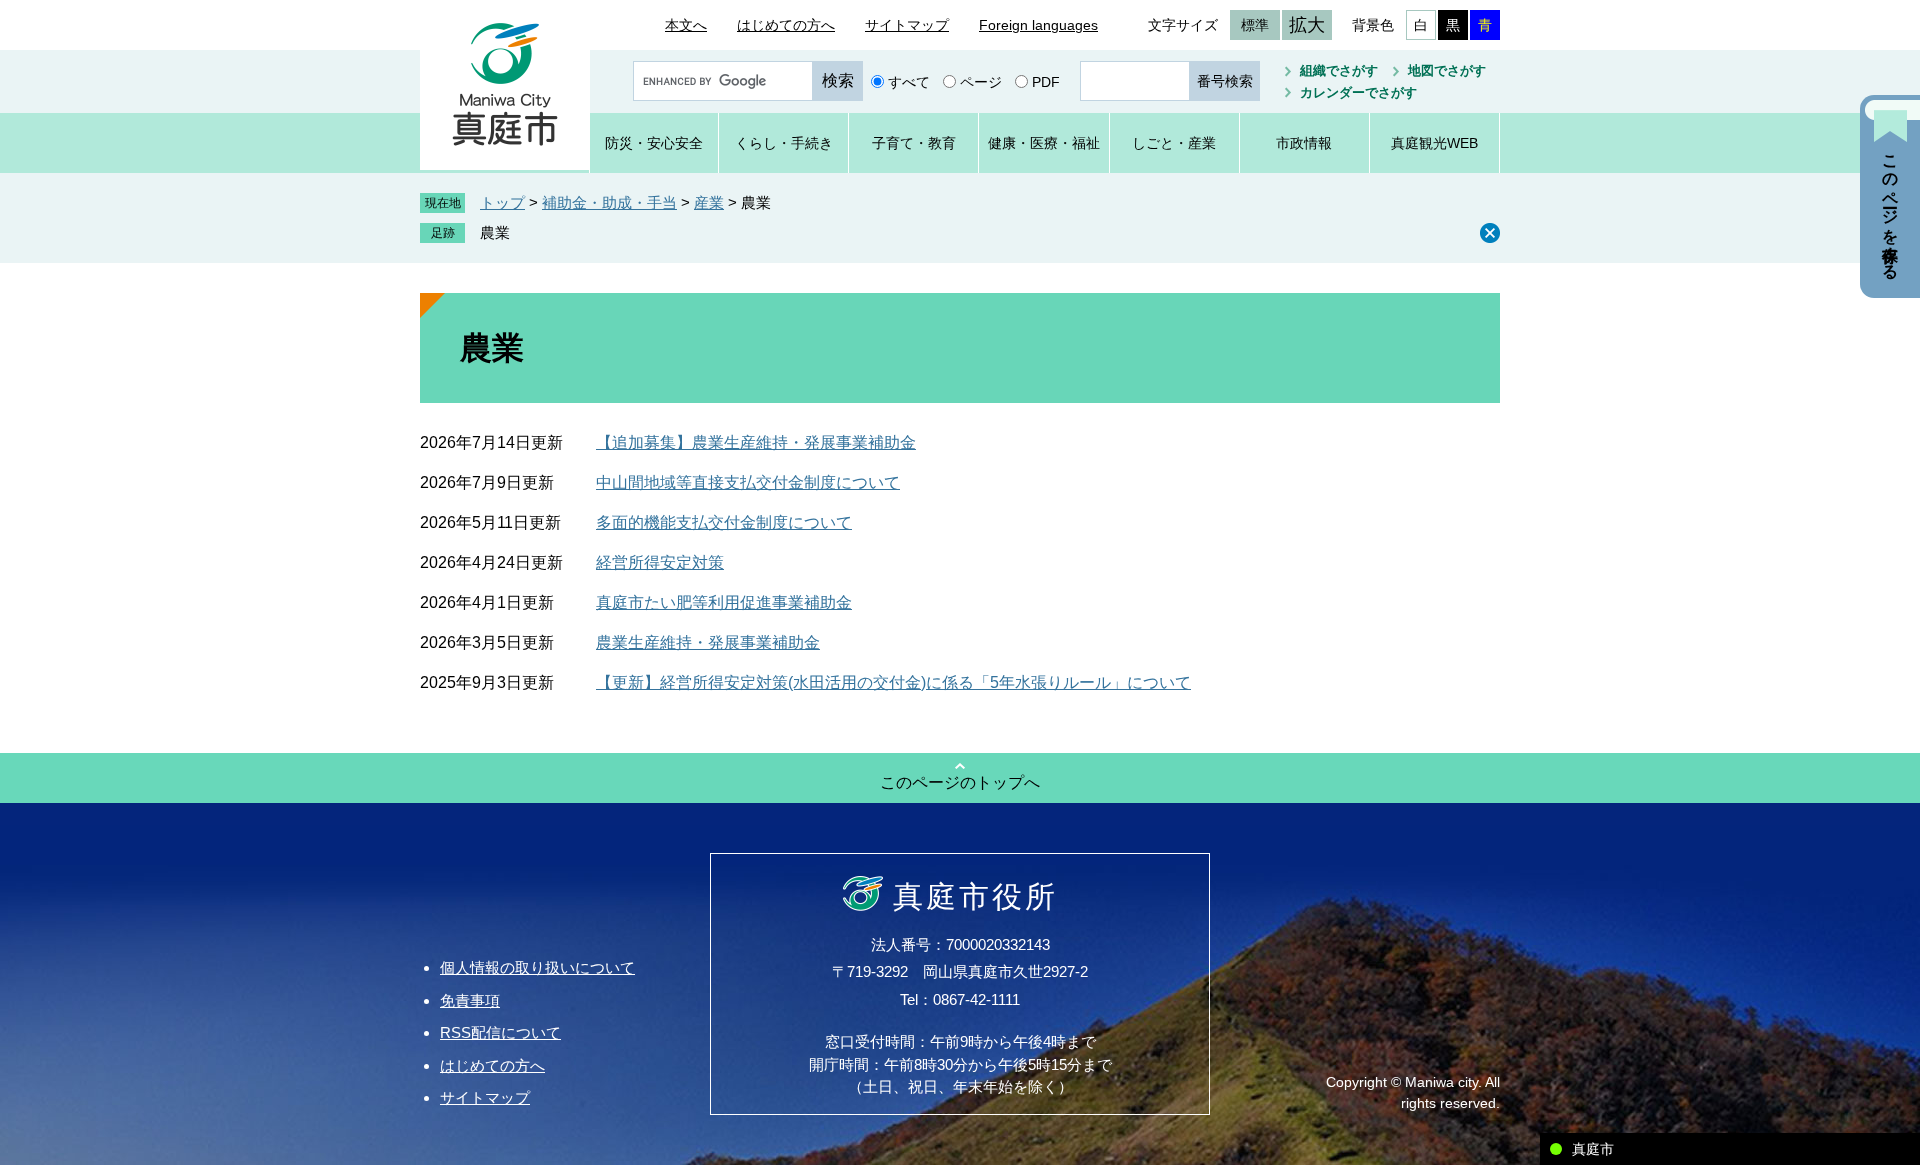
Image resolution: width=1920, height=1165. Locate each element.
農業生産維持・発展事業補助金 (708, 642)
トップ (502, 202)
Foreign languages (1038, 25)
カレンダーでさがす (1358, 92)
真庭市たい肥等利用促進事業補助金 (724, 602)
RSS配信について (500, 1032)
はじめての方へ (786, 25)
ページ (981, 81)
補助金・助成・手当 (609, 202)
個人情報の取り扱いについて (537, 967)
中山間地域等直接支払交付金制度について (748, 482)
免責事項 (470, 1000)
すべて (909, 81)
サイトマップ (907, 25)
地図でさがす (1447, 70)
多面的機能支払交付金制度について (724, 522)
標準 (1255, 25)
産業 (709, 202)
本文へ (686, 25)
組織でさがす (1339, 70)
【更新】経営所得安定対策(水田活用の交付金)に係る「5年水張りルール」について (893, 682)
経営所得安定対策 (660, 562)
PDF (1046, 81)
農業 (495, 232)
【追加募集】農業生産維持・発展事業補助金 (756, 442)
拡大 (1307, 25)
